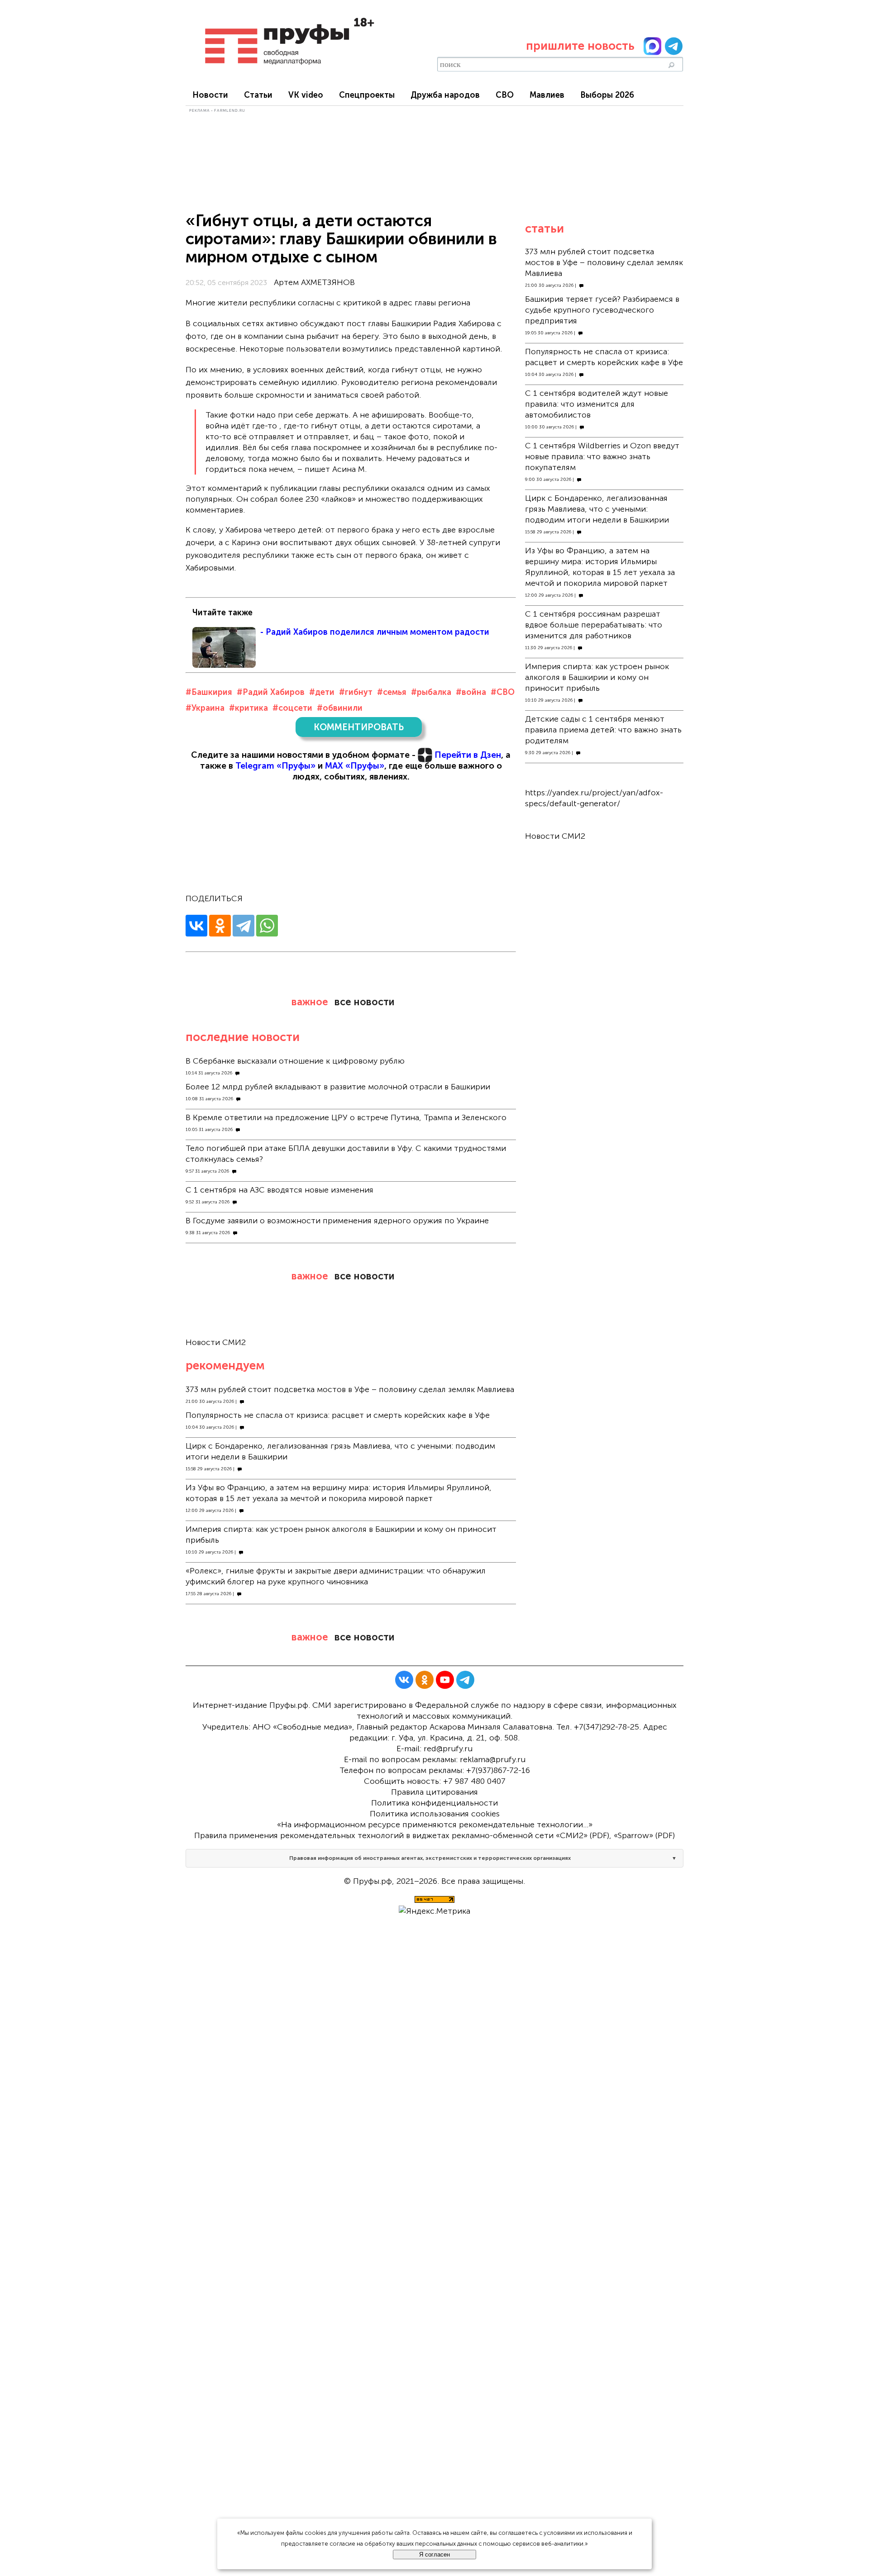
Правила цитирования (434, 1792)
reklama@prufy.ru (493, 1759)
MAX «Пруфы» (355, 766)
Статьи (258, 95)
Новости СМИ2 (216, 1342)
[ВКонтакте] (196, 926)
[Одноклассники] (220, 926)
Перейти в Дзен (468, 755)
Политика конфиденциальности (434, 1803)
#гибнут (356, 692)
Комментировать (359, 727)
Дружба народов (445, 95)
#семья (392, 692)
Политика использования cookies (435, 1814)
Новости (210, 95)
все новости (364, 1002)
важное (310, 1002)
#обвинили (340, 708)
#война (471, 692)
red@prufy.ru (448, 1749)
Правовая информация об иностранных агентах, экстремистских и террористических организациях (430, 1858)
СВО (505, 95)
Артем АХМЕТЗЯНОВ (314, 282)
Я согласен (434, 2555)
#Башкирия (209, 692)
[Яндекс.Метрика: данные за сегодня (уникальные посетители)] (434, 1911)
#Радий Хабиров (271, 692)
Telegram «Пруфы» (275, 766)
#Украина (205, 708)
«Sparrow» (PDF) (644, 1835)
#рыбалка (431, 692)
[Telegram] (244, 926)
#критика (248, 708)
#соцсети (292, 708)
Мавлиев (547, 95)
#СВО (503, 692)
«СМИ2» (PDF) (583, 1835)
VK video (306, 95)
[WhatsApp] (267, 926)
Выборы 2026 (607, 95)
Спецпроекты (367, 95)
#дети (322, 692)
